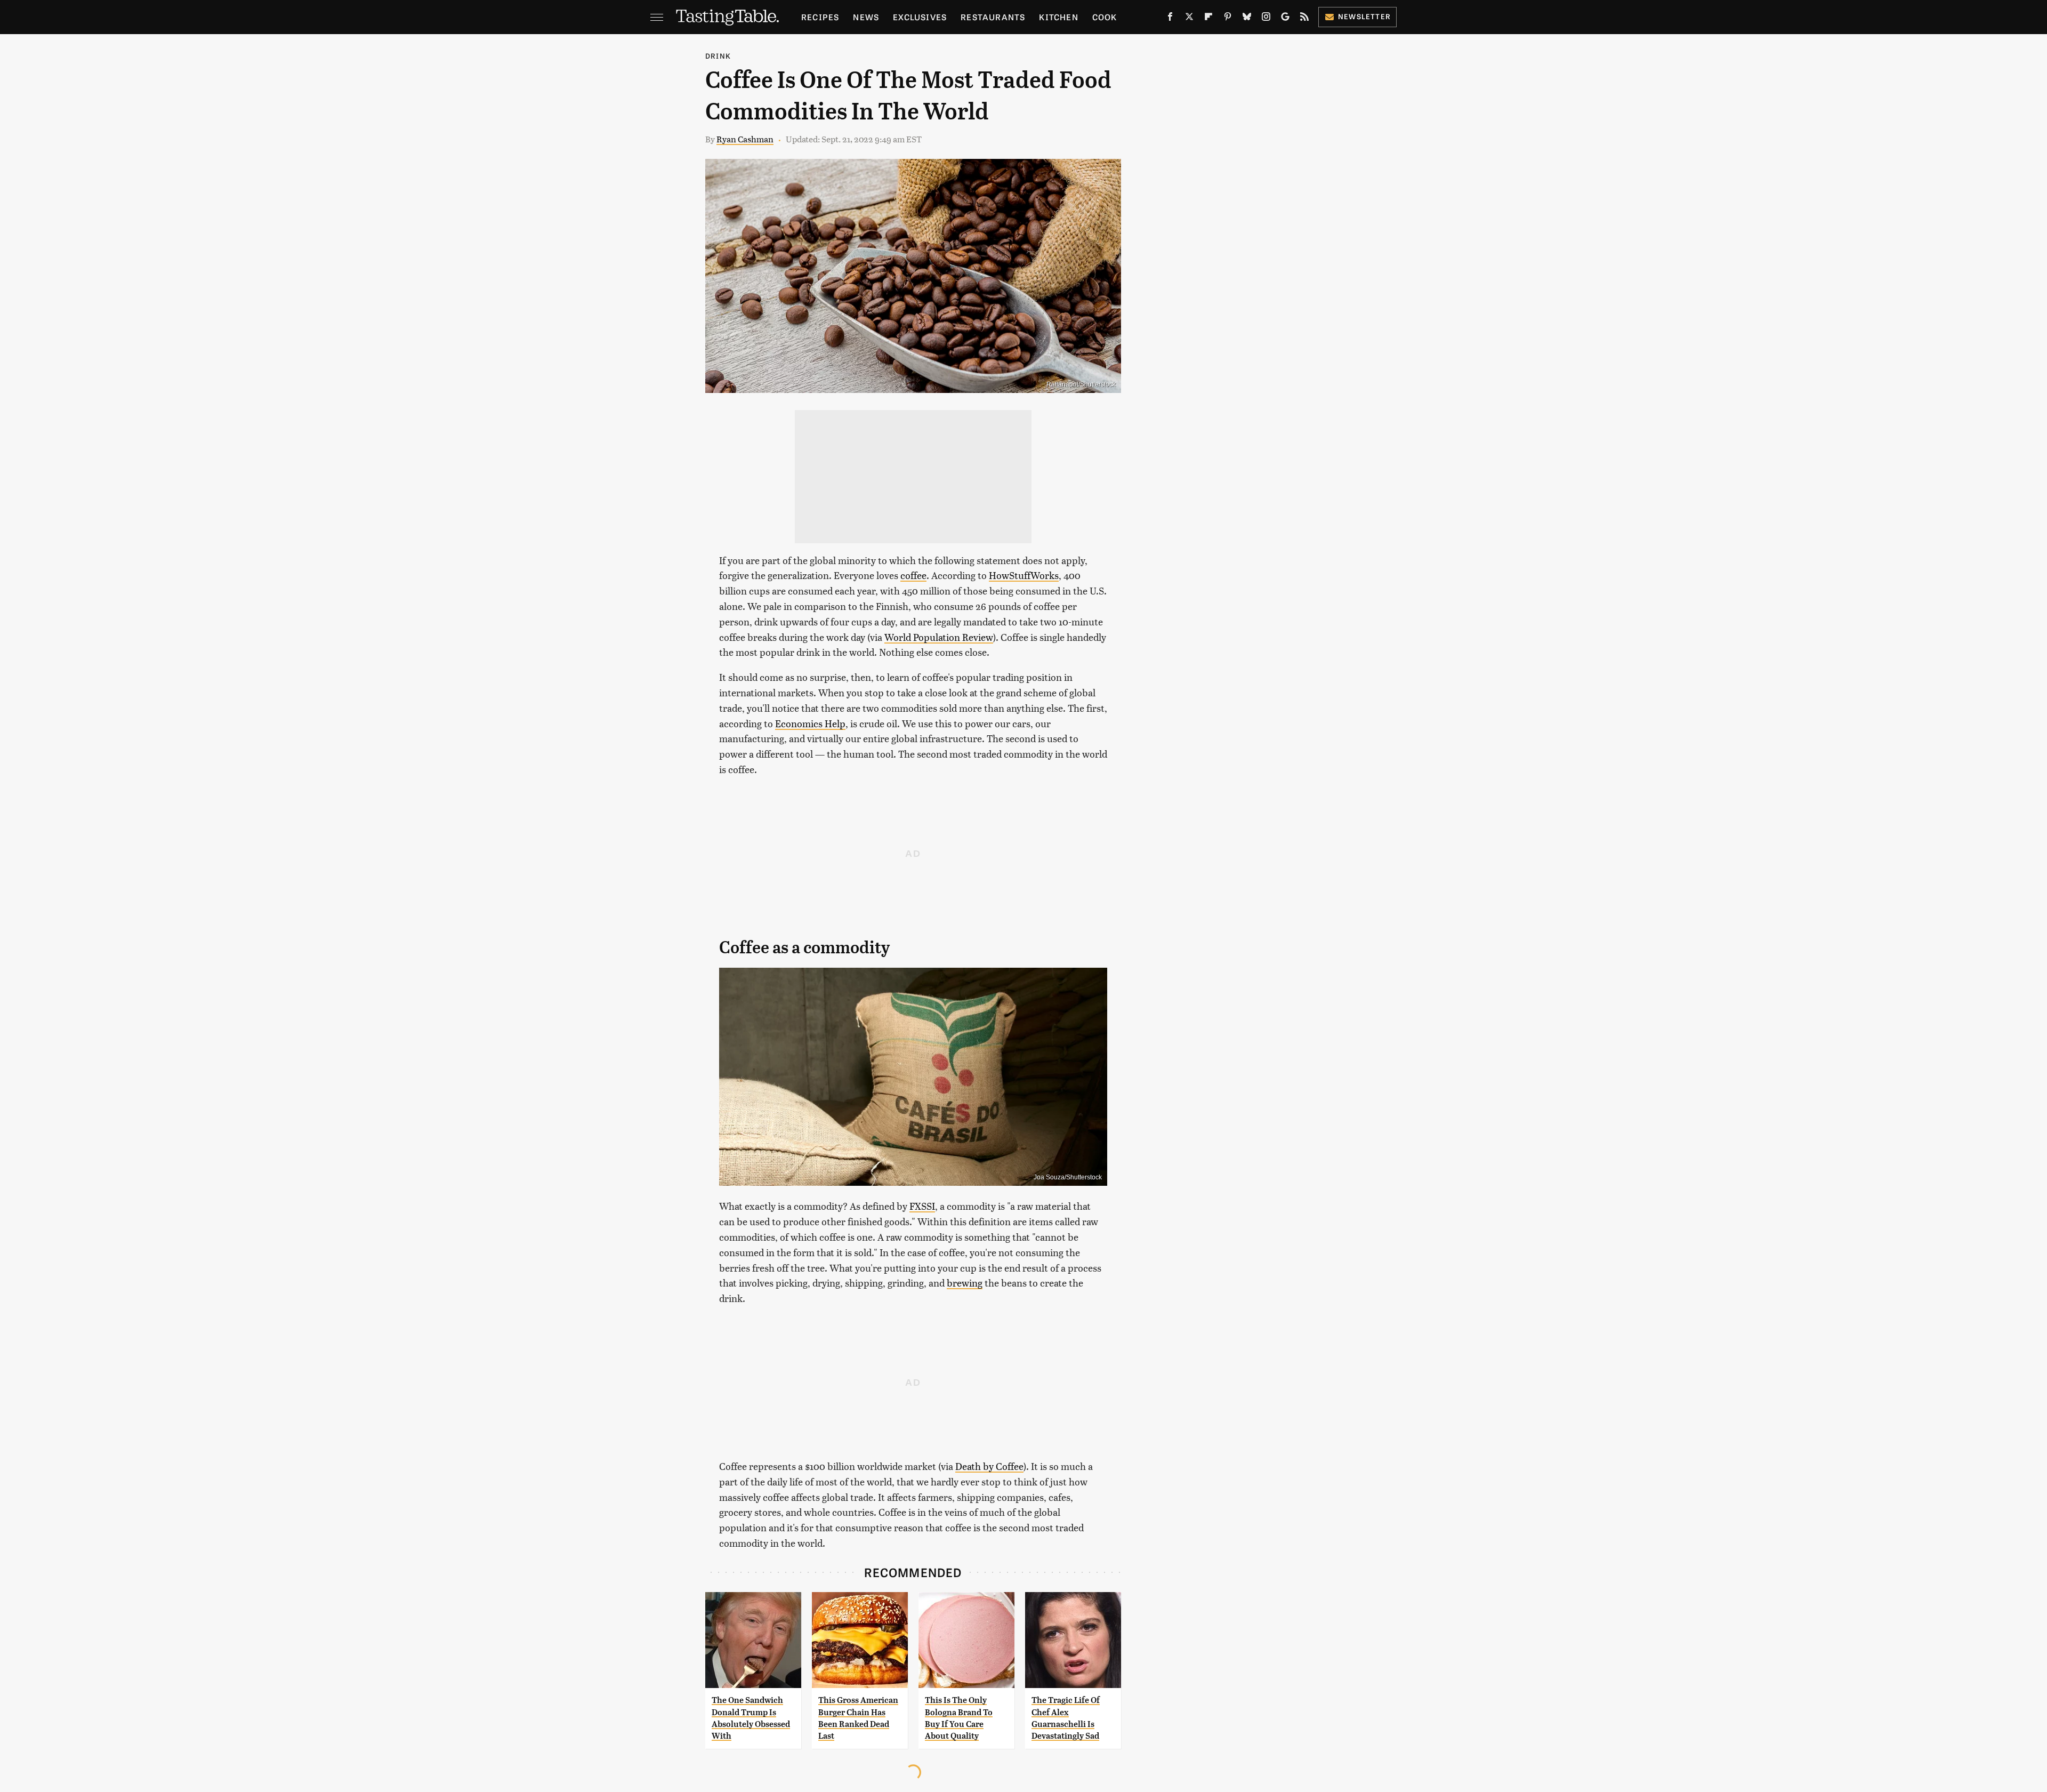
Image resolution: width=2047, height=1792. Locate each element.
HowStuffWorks (1024, 575)
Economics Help (810, 723)
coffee (913, 575)
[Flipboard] (1208, 19)
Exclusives (920, 17)
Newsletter (1364, 16)
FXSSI (922, 1206)
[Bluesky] (1247, 19)
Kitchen (1058, 17)
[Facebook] (1170, 19)
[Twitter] (1189, 19)
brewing (965, 1283)
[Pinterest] (1228, 19)
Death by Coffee (989, 1466)
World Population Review (939, 637)
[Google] (1285, 19)
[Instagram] (1266, 19)
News (866, 17)
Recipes (820, 17)
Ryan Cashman (745, 139)
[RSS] (1304, 19)
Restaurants (993, 17)
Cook (1105, 17)
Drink (718, 56)
